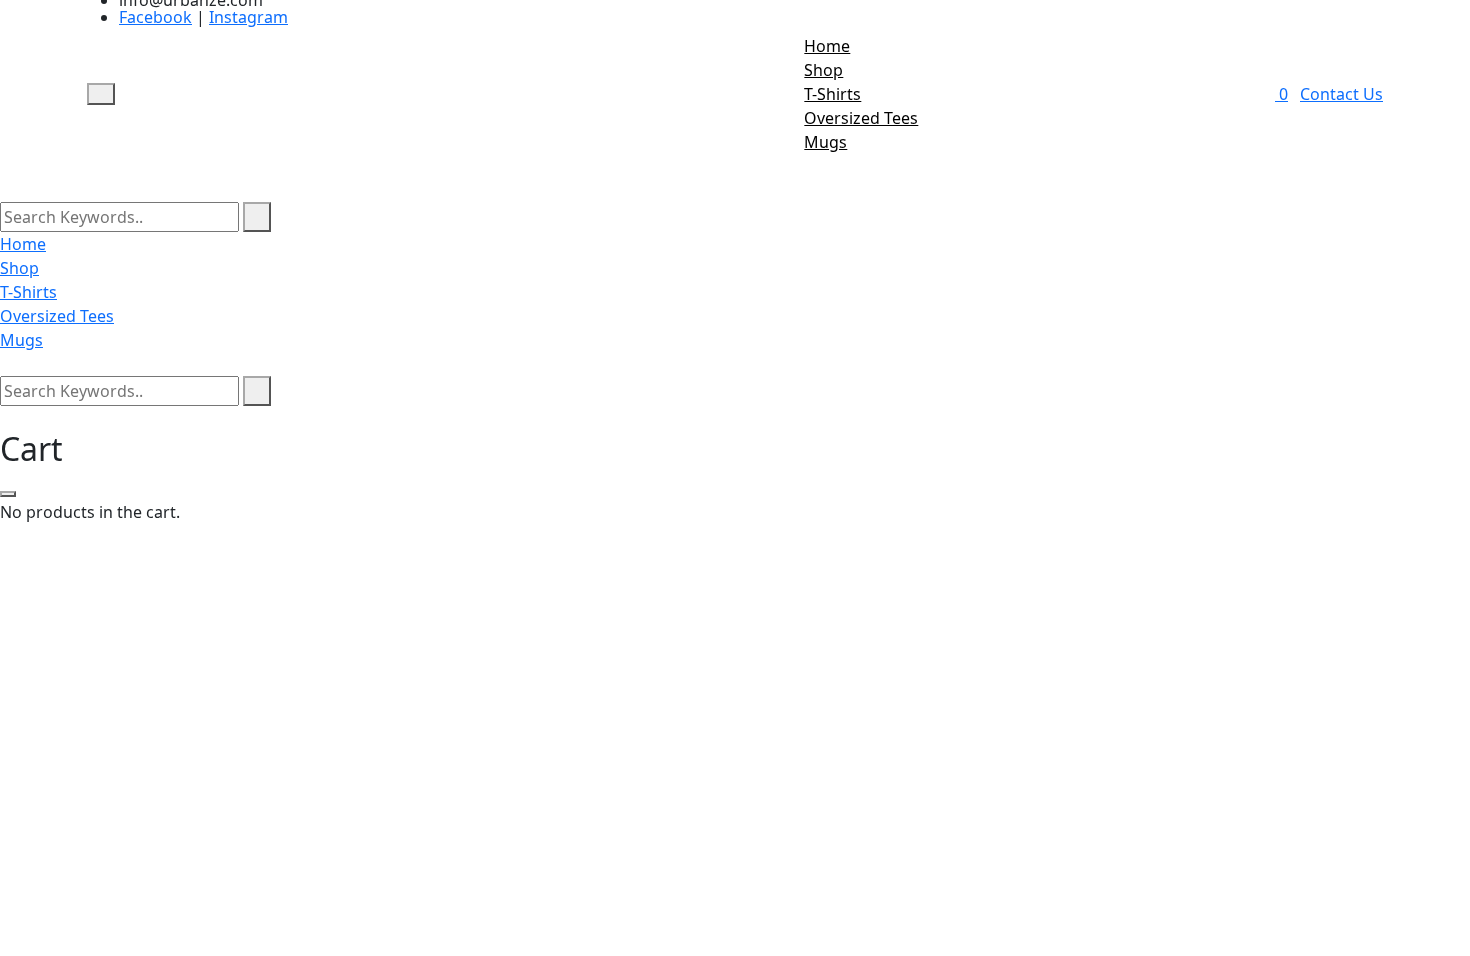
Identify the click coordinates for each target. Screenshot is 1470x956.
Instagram (248, 17)
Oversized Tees (861, 118)
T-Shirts (832, 94)
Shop (823, 70)
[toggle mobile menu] (101, 94)
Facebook (155, 17)
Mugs (825, 142)
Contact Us (1341, 94)
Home (827, 46)
